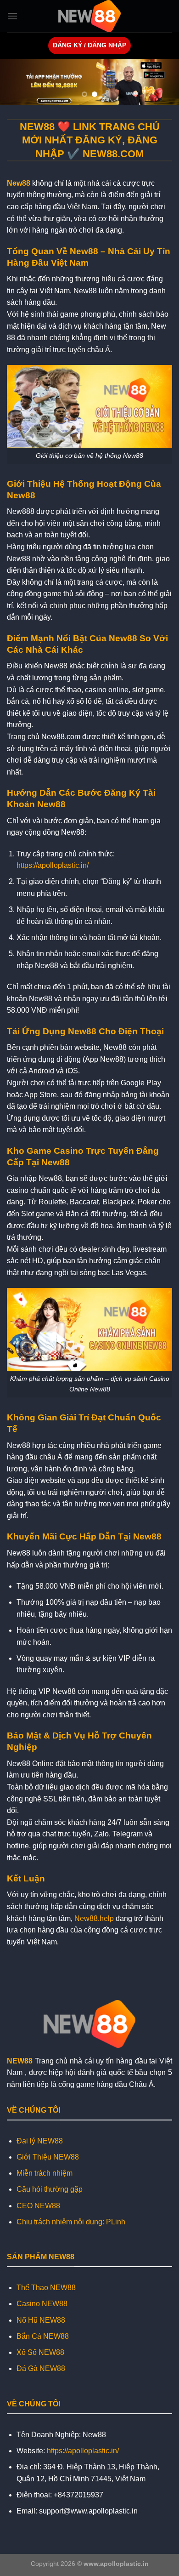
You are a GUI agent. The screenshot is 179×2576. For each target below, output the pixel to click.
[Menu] (12, 16)
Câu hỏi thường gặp (50, 2189)
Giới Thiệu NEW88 (48, 2157)
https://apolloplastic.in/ (53, 865)
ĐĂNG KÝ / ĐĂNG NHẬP (89, 45)
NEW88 (20, 2061)
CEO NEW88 (38, 2206)
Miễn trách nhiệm (45, 2173)
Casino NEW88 (42, 2304)
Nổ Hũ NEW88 (41, 2320)
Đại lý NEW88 (40, 2141)
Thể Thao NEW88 (46, 2288)
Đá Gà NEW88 (41, 2368)
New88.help (94, 1918)
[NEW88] (89, 16)
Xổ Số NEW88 (40, 2352)
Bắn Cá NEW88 (43, 2336)
